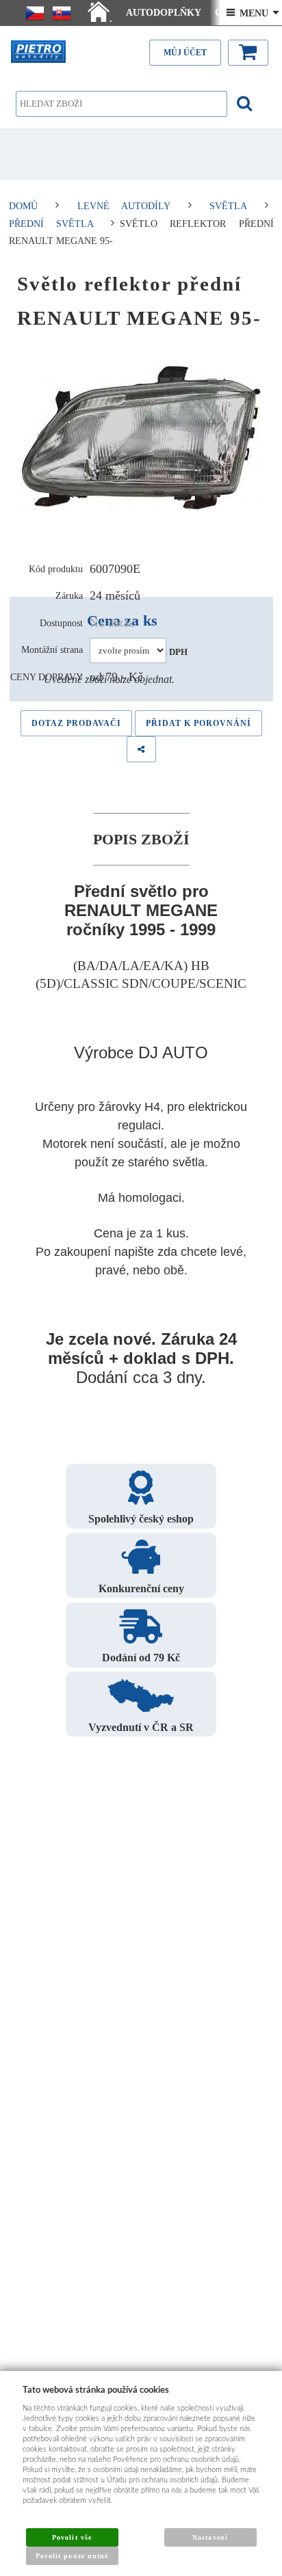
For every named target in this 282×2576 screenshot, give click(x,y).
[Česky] (35, 13)
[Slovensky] (62, 13)
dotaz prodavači (76, 723)
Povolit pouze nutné (72, 2556)
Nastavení (210, 2537)
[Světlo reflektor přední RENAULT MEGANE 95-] (141, 438)
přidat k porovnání (198, 723)
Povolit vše (72, 2537)
